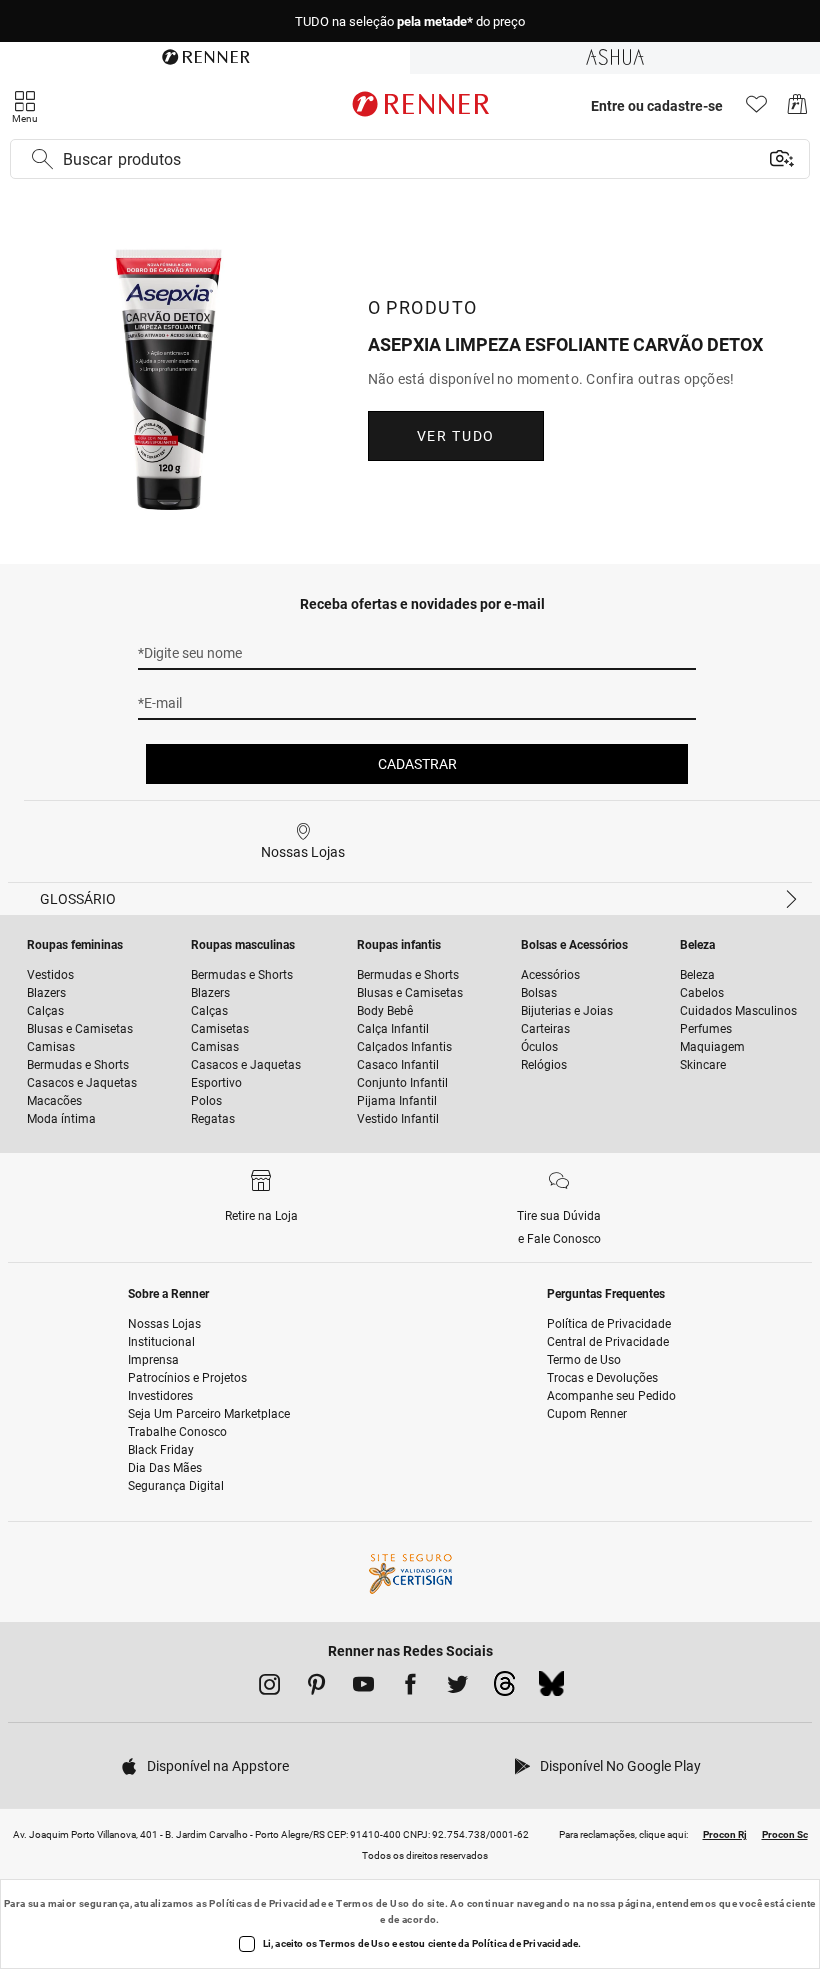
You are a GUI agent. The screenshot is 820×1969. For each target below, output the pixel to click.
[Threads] (504, 1689)
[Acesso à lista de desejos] (756, 109)
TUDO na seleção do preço (410, 21)
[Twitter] (457, 1688)
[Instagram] (269, 1688)
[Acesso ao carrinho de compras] (797, 109)
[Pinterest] (316, 1688)
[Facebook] (410, 1688)
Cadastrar (417, 764)
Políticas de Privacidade (267, 1903)
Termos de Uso (372, 1903)
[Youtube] (363, 1688)
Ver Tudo (456, 436)
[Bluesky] (551, 1689)
